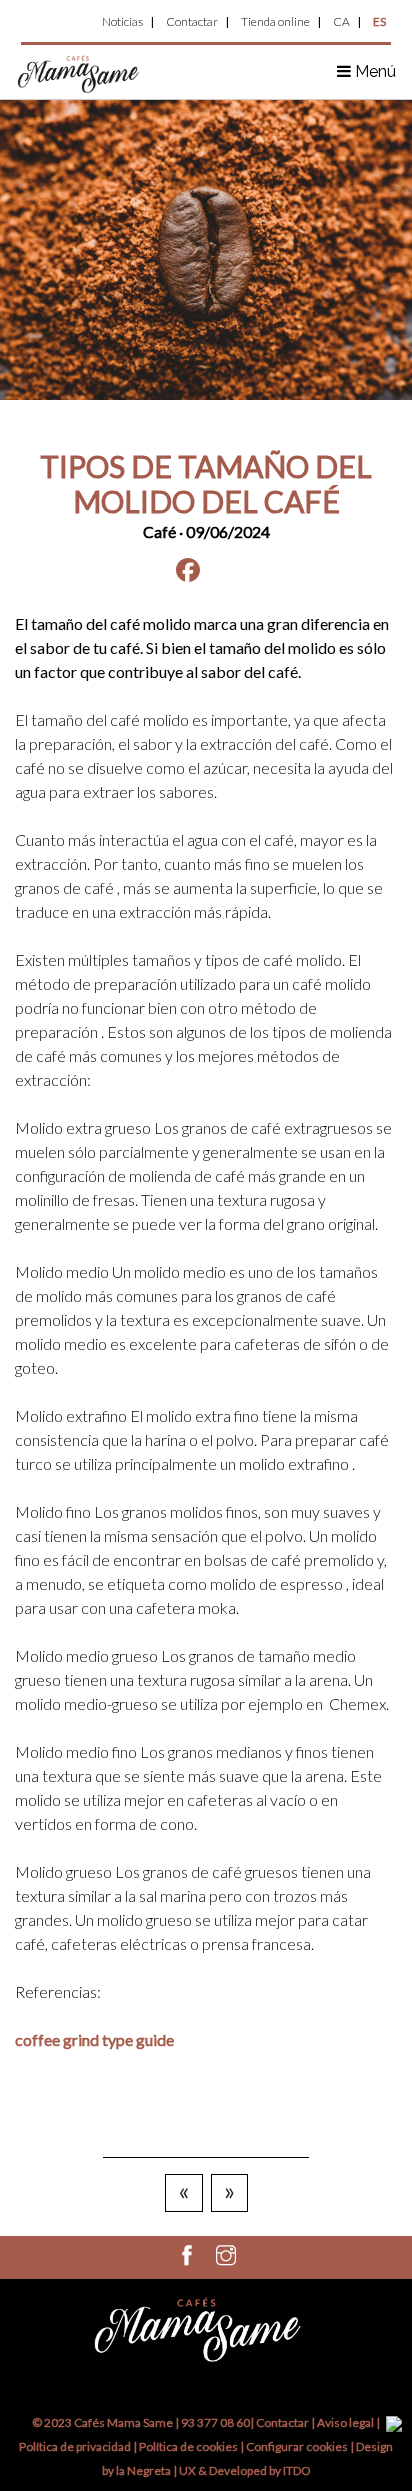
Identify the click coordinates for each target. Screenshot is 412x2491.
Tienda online (275, 21)
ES (379, 21)
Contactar (192, 21)
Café (159, 531)
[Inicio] (79, 72)
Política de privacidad (75, 2446)
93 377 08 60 (215, 2422)
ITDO (297, 2470)
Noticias (122, 21)
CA (341, 21)
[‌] (187, 2259)
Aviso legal (345, 2422)
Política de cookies (189, 2446)
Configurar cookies (298, 2446)
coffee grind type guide (94, 2039)
